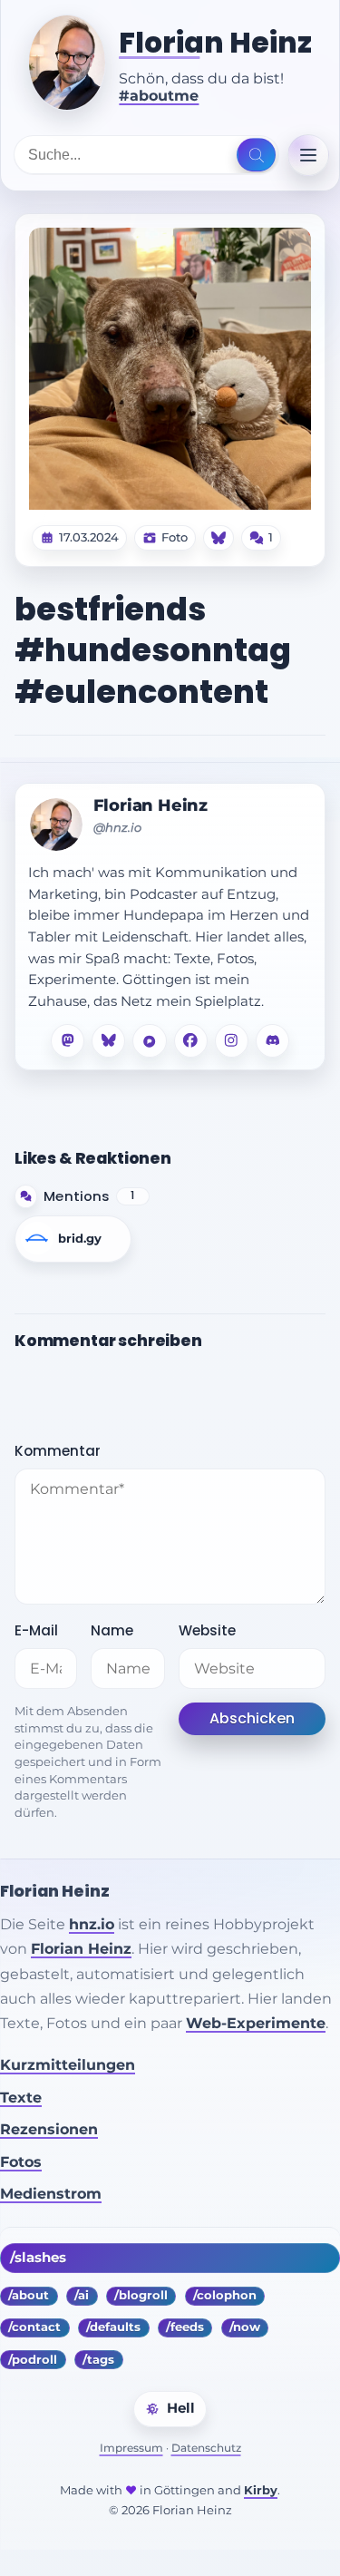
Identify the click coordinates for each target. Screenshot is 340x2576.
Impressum (131, 2448)
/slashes (38, 2258)
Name (112, 1630)
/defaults (113, 2327)
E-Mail (36, 1630)
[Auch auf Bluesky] (219, 538)
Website (207, 1630)
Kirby (261, 2490)
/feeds (185, 2327)
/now (245, 2327)
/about (29, 2295)
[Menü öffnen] (308, 155)
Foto (175, 538)
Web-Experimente (256, 2023)
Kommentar (58, 1451)
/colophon (225, 2295)
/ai (82, 2295)
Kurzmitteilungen (68, 2065)
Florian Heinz (215, 43)
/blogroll (141, 2295)
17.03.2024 (89, 538)
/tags (98, 2360)
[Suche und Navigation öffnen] (256, 155)
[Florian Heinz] (67, 63)
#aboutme (159, 96)
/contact (34, 2327)
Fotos (21, 2162)
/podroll (33, 2360)
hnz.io (92, 1924)
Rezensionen (49, 2129)
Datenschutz (206, 2448)
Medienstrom (51, 2194)
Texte (21, 2098)
